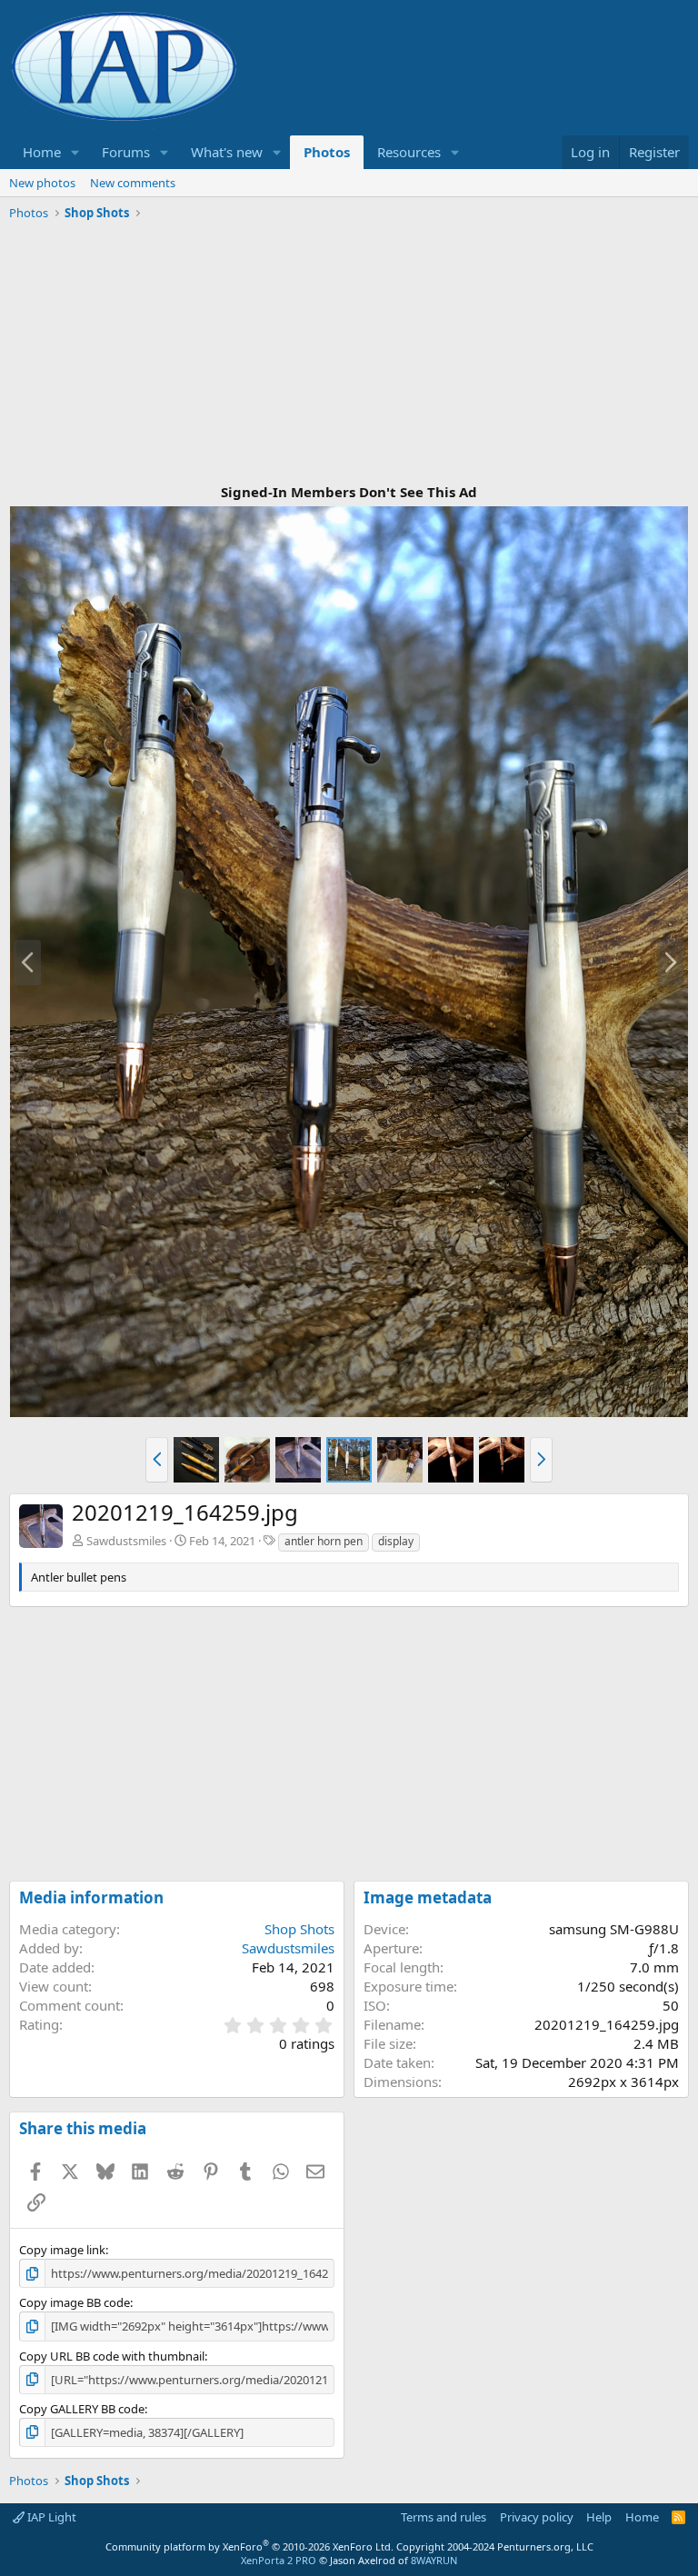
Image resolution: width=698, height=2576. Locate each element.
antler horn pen (324, 1541)
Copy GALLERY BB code (82, 2409)
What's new (227, 152)
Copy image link (62, 2250)
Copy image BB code (75, 2302)
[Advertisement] (349, 354)
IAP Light (50, 2517)
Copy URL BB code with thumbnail (112, 2356)
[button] (75, 152)
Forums (126, 152)
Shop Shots (299, 1929)
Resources (409, 152)
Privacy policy (537, 2517)
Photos (327, 152)
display (396, 1541)
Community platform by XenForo (249, 2546)
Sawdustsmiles (126, 1541)
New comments (133, 183)
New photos (42, 183)
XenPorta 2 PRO (279, 2560)
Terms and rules (444, 2517)
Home (42, 152)
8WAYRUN (434, 2560)
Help (599, 2517)
